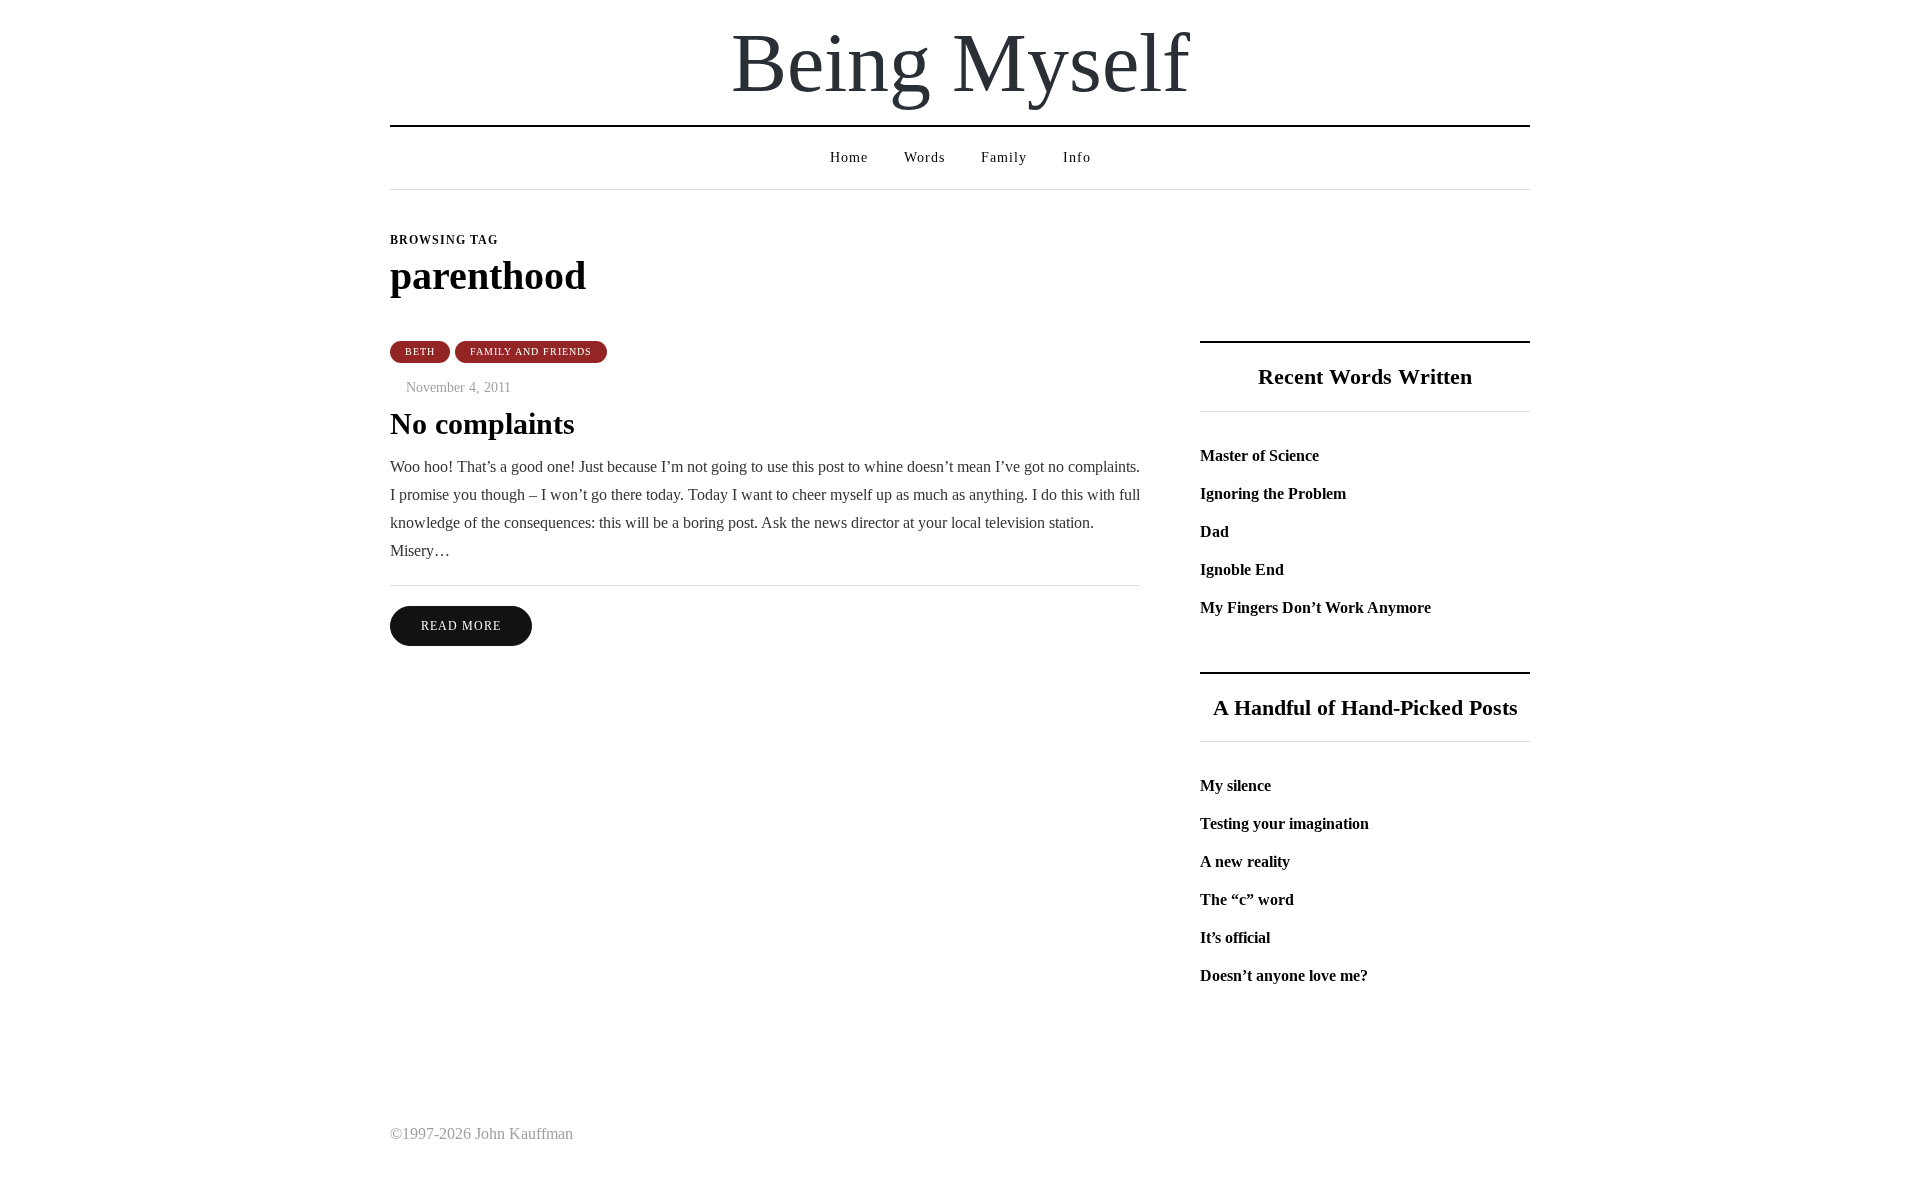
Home (849, 157)
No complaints (482, 423)
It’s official (1235, 937)
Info (1077, 157)
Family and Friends (531, 351)
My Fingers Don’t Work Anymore (1315, 607)
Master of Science (1259, 455)
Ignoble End (1242, 569)
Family (1004, 157)
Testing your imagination (1284, 823)
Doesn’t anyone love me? (1284, 975)
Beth (420, 351)
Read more (461, 626)
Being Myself (960, 62)
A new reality (1245, 861)
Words (924, 157)
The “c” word (1247, 899)
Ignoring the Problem (1273, 493)
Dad (1214, 531)
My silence (1235, 785)
